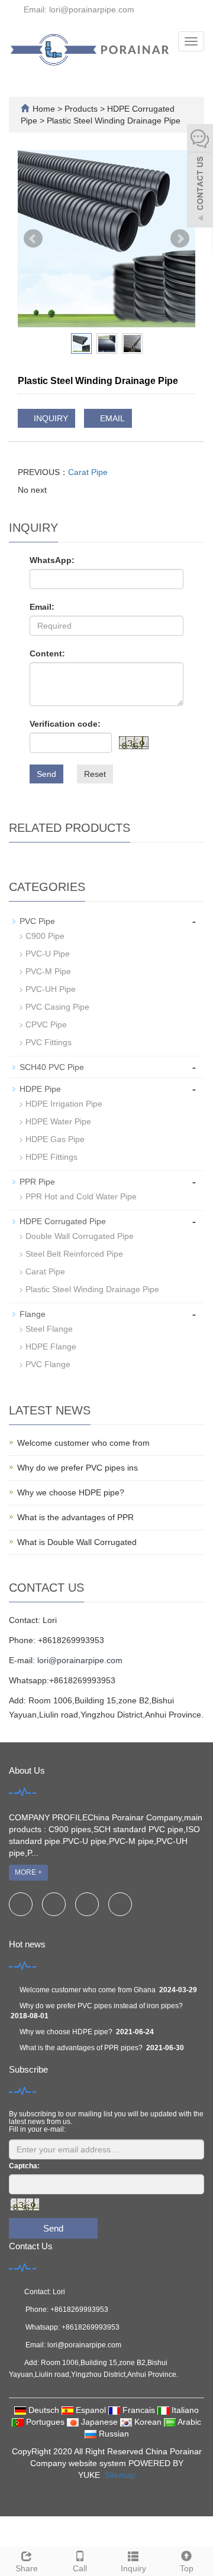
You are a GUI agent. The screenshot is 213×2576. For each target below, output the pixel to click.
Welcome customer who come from (83, 1443)
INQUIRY (50, 418)
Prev (33, 239)
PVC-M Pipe (48, 971)
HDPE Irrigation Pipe (64, 1104)
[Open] (200, 177)
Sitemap (120, 2475)
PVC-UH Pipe (51, 989)
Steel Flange (49, 1329)
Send (46, 774)
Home (44, 109)
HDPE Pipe (40, 1089)
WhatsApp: (52, 560)
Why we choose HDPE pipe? (71, 1492)
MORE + (28, 1872)
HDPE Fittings (51, 1157)
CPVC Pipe (46, 1024)
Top (187, 2568)
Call (80, 2568)
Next (180, 239)
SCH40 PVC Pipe (52, 1067)
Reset (95, 774)
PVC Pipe (37, 921)
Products (82, 109)
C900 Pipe (45, 936)
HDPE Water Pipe (58, 1121)
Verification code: (65, 724)
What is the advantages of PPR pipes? (81, 2048)
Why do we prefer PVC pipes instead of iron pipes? (101, 2006)
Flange (33, 1314)
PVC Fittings (49, 1042)
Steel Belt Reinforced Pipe (74, 1254)
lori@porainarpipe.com (80, 1660)
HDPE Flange (51, 1346)
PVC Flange (48, 1364)
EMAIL (111, 418)
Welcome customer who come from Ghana (88, 1990)
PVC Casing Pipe (57, 1007)
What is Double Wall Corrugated (77, 1542)
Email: (42, 607)
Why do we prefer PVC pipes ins (78, 1468)
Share (27, 2568)
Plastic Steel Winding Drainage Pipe (112, 121)
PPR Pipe (37, 1182)
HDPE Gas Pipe (55, 1139)
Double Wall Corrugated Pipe (80, 1236)
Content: (47, 653)
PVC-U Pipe (48, 954)
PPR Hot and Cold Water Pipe (81, 1196)
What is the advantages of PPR (75, 1517)
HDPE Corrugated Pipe (63, 1221)
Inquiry (133, 2568)
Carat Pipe (88, 472)
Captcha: (24, 2166)
